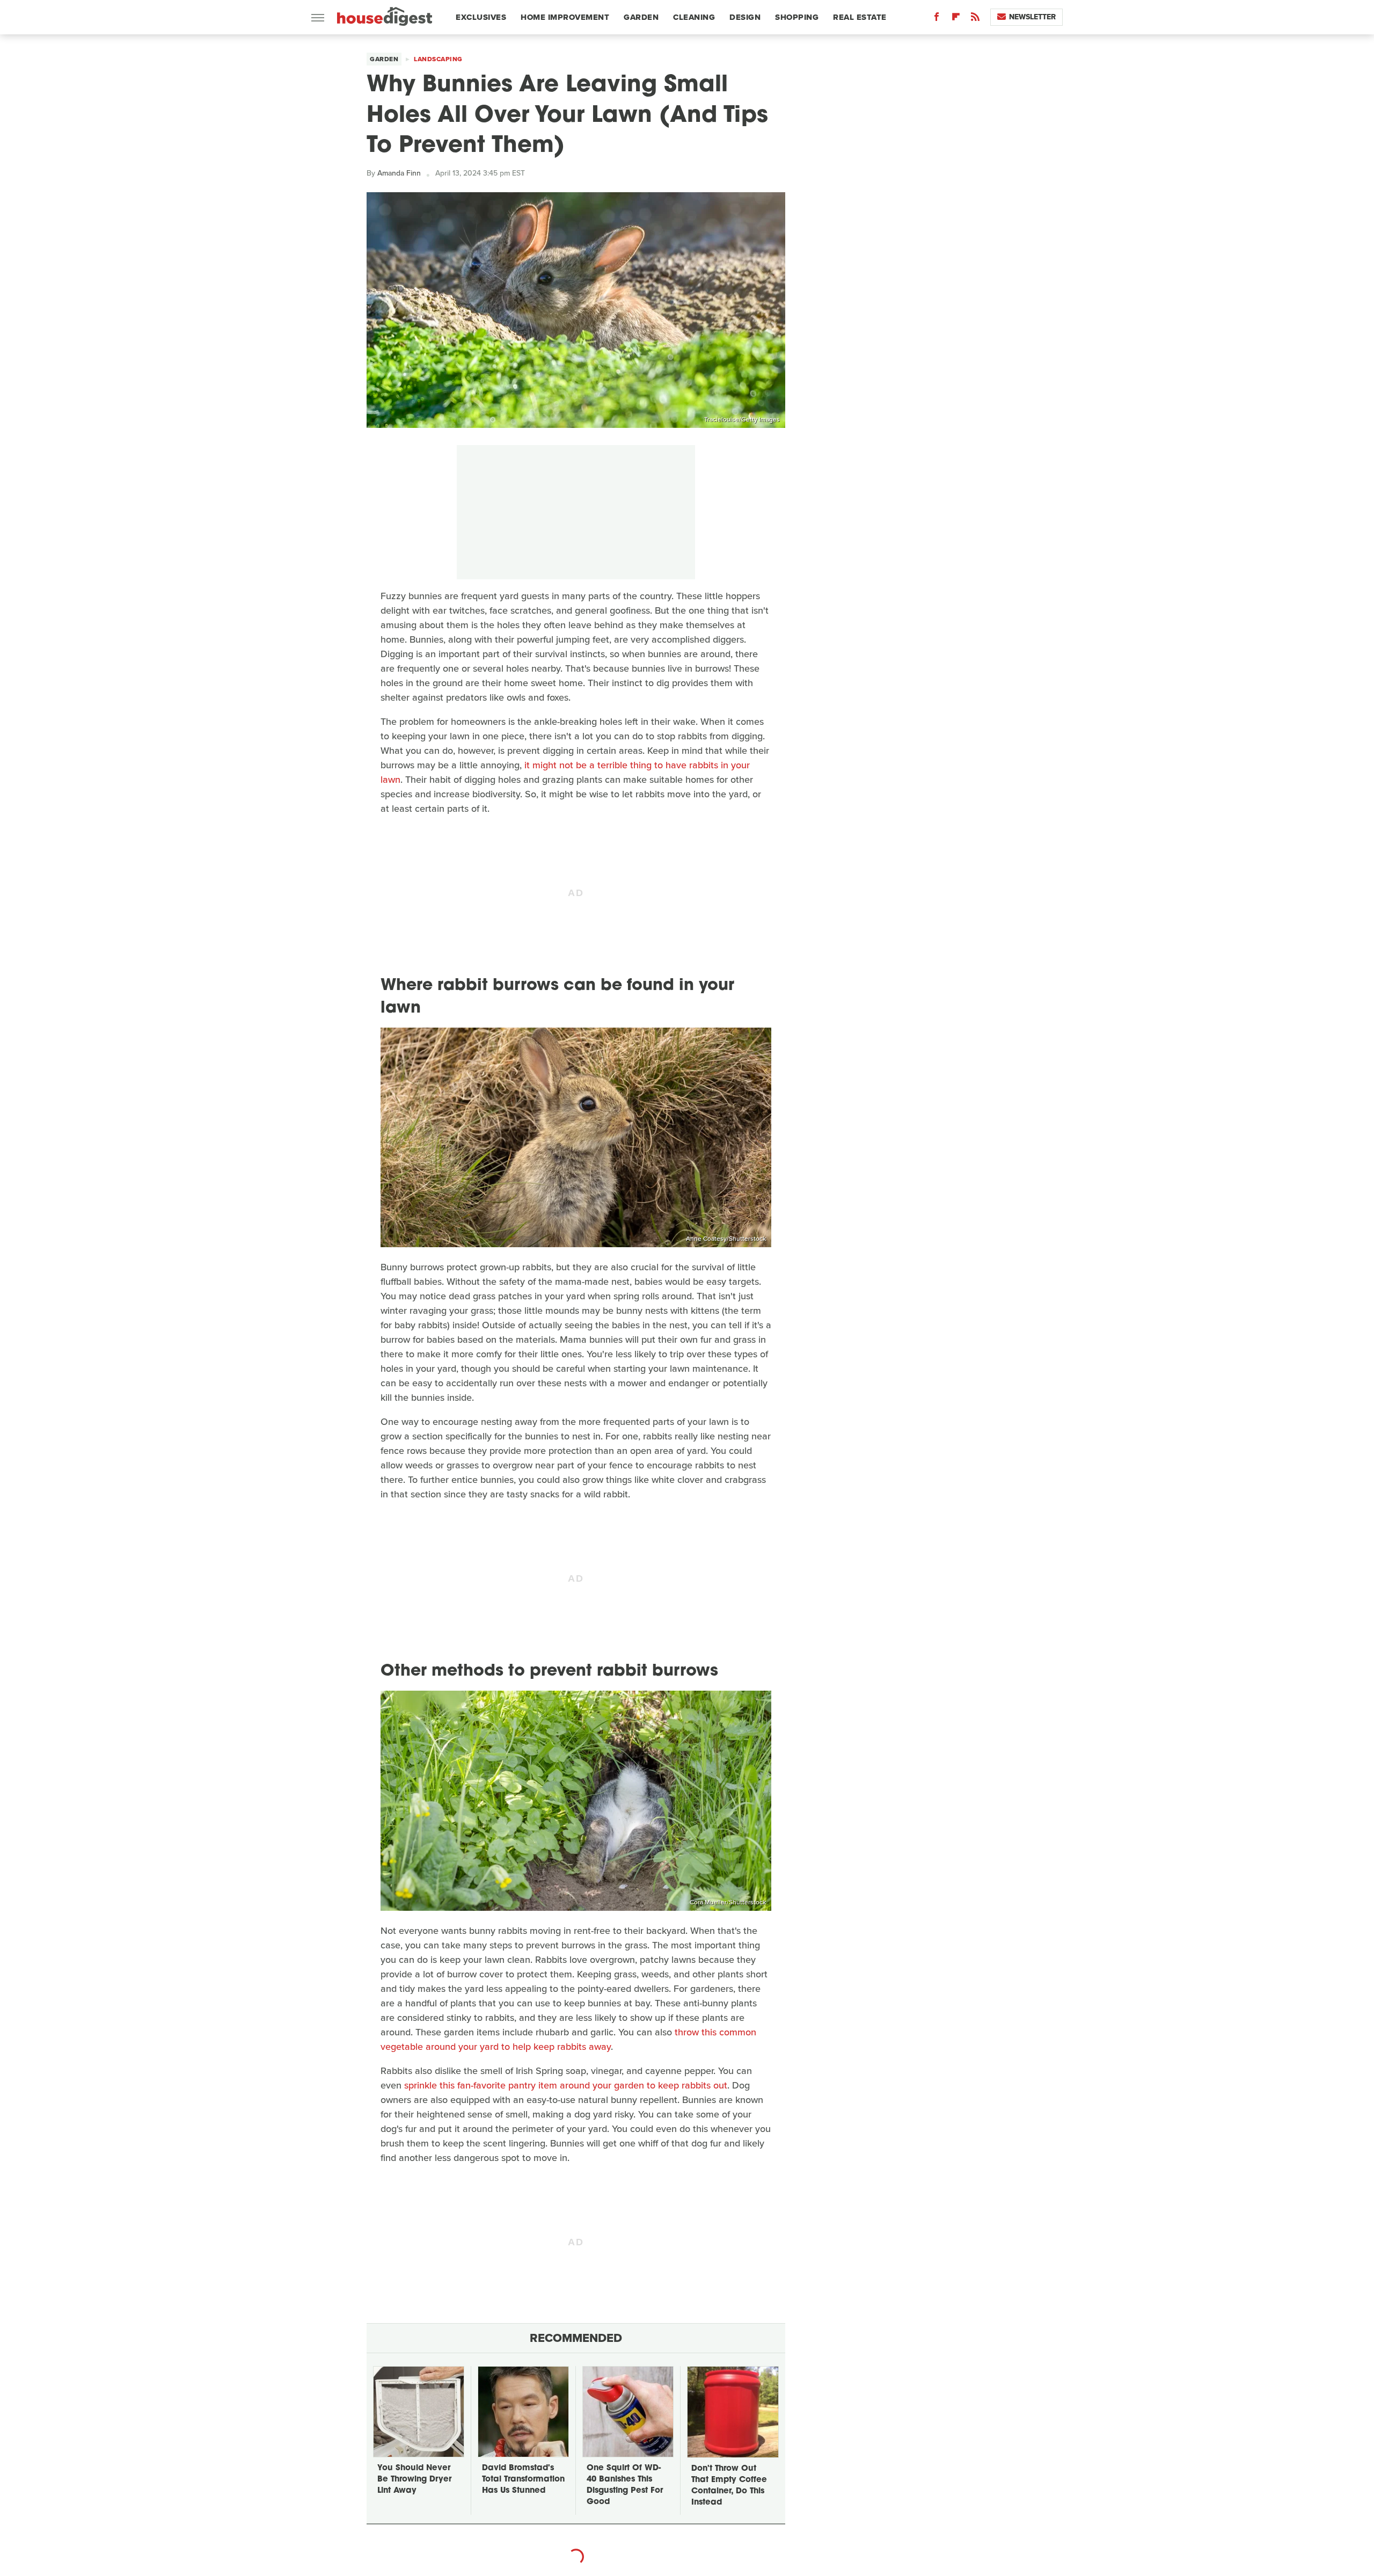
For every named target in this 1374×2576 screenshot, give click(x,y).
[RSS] (975, 19)
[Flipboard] (956, 19)
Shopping (797, 17)
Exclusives (481, 17)
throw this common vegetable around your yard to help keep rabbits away (568, 2039)
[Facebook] (937, 19)
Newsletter (1032, 17)
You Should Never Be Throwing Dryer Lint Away (414, 2480)
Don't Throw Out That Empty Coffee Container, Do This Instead (729, 2486)
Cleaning (694, 17)
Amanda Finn (399, 173)
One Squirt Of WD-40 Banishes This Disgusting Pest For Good (625, 2485)
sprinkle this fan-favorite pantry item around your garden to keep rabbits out (566, 2085)
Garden (641, 17)
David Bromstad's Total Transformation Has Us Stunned (523, 2480)
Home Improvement (565, 17)
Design (745, 17)
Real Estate (860, 17)
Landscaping (438, 59)
